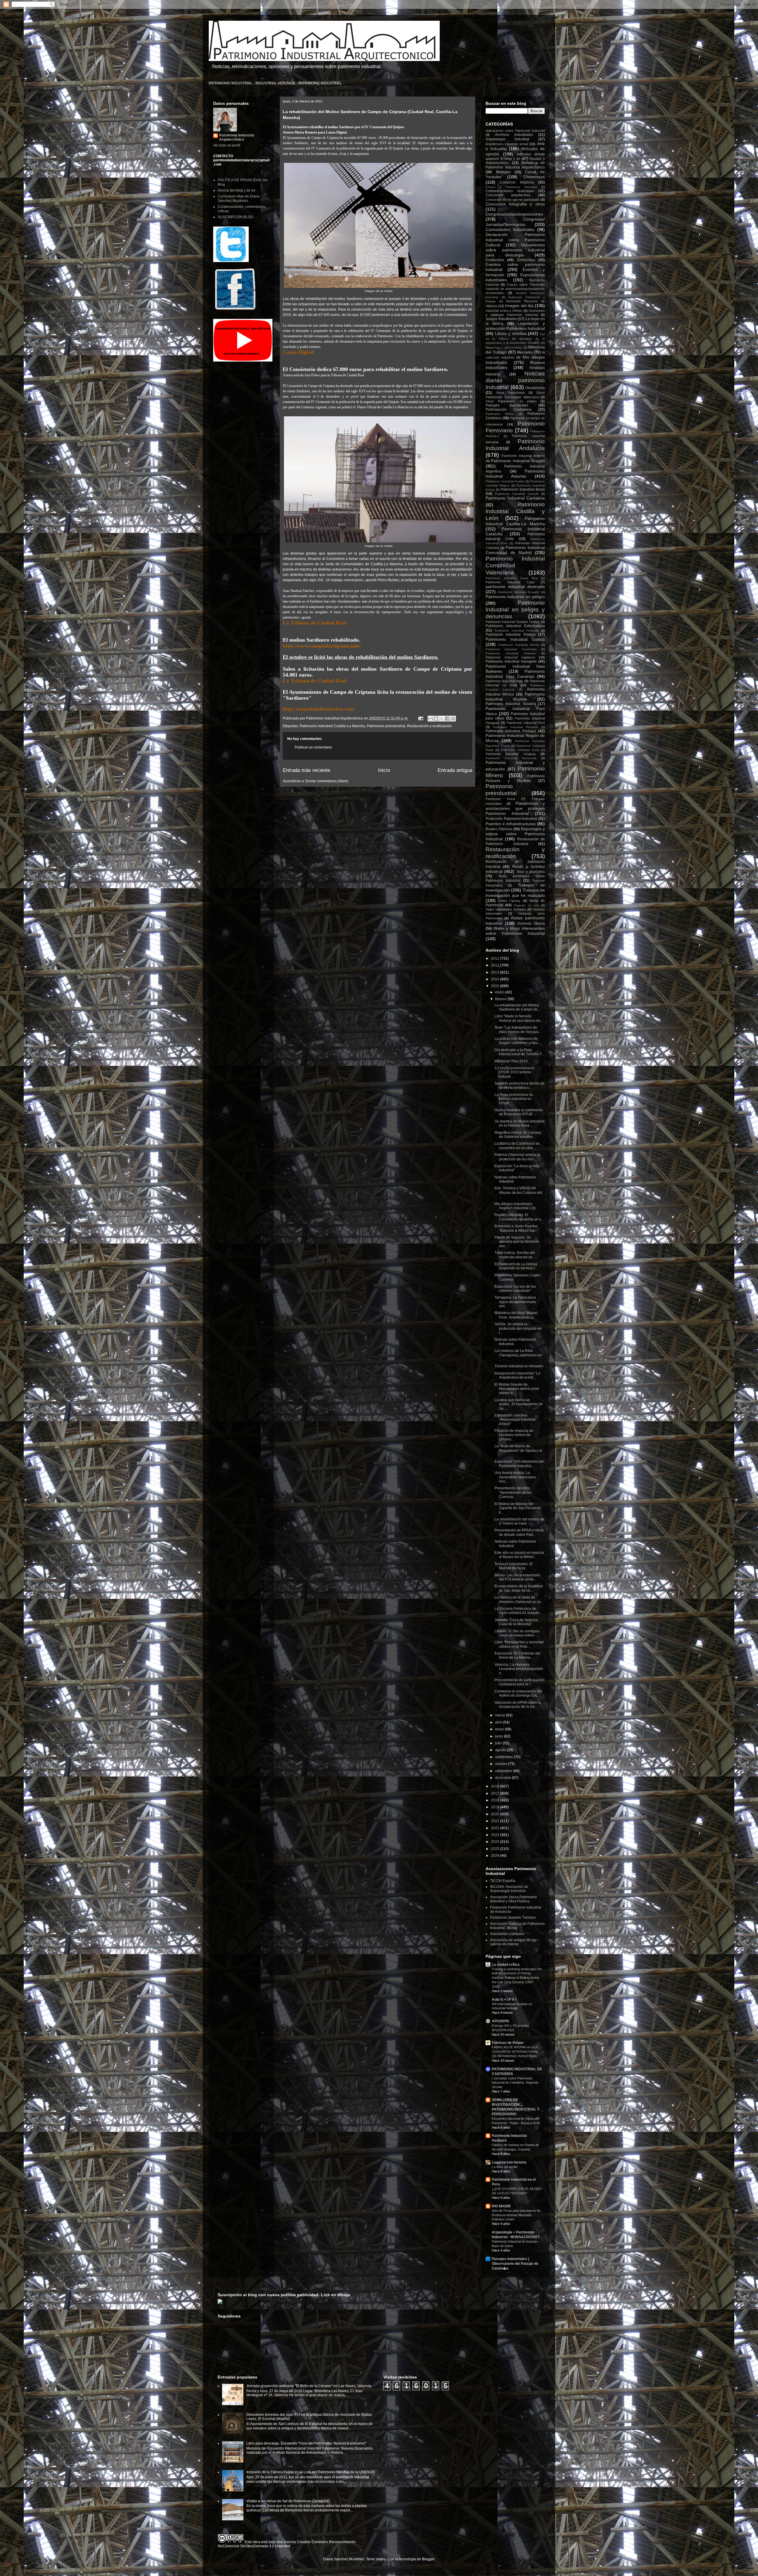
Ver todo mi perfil (227, 145)
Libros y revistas (511, 333)
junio (500, 1736)
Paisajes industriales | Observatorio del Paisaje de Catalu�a (515, 2264)
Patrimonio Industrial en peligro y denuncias (515, 610)
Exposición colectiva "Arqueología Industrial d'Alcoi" (515, 1420)
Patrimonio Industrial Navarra (511, 704)
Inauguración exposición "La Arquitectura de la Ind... (517, 1375)
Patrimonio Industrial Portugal (511, 731)
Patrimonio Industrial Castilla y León (515, 511)
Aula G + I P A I (504, 2000)
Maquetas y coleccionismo (504, 347)
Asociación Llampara (507, 1934)
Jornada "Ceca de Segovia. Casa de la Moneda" (517, 1622)
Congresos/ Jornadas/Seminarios (515, 222)
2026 (496, 1856)
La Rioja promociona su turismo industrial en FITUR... (514, 1099)
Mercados (525, 352)
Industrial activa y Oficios (504, 311)
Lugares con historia (509, 2162)
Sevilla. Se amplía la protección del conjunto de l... (518, 1328)
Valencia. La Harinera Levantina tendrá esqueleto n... (519, 1669)
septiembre (505, 1757)
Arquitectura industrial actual (507, 144)
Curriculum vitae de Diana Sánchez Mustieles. (239, 198)
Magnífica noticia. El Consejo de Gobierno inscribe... (518, 1135)
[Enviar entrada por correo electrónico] (420, 718)
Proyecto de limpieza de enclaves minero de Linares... (514, 1435)
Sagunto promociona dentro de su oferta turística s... (519, 1085)
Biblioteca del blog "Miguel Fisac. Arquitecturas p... (516, 1315)
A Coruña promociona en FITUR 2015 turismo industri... (515, 1072)
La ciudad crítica (506, 1965)
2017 (496, 1793)
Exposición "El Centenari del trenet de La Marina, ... (517, 1655)
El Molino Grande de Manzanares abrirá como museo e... (517, 1389)
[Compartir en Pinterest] (453, 719)
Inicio (384, 770)
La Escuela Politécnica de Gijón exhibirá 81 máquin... (518, 1611)
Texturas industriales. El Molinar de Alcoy (514, 1566)
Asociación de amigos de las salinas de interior (513, 1942)
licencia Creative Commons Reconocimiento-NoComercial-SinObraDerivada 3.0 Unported (287, 2544)
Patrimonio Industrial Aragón (518, 461)
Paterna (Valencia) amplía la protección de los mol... (517, 1157)
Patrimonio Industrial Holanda (511, 653)
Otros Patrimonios (510, 393)
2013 (496, 972)
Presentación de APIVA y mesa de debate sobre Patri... (519, 1532)
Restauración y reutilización (429, 726)
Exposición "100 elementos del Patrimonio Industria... (519, 1464)
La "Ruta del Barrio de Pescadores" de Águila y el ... (518, 1450)
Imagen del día (519, 306)
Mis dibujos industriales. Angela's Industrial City (515, 1206)
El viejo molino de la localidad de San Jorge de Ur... (519, 1588)
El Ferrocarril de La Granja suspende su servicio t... (516, 1266)
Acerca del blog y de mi (236, 190)
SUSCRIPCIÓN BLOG (235, 217)
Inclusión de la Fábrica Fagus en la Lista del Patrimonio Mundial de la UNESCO (310, 2472)
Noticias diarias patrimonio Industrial (515, 380)
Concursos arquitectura (508, 195)
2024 (496, 1842)
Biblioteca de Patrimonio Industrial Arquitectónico (515, 165)
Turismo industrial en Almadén (519, 1366)
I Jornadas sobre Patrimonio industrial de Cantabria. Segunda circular (515, 2083)
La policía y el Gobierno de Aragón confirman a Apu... (517, 1041)
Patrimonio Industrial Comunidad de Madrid (515, 550)
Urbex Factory (510, 901)
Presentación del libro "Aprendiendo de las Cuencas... (513, 1492)
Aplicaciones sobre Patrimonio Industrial (515, 131)
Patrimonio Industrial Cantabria (515, 498)
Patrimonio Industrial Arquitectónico (237, 137)
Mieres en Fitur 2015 (511, 1061)
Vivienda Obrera (531, 924)
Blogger (428, 2559)
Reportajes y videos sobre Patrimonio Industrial (515, 834)
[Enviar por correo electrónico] (431, 719)
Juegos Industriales (501, 319)
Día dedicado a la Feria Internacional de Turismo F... (519, 1052)
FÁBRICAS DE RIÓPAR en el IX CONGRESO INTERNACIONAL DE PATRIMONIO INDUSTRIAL (515, 2052)
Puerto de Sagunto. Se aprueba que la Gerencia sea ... (517, 1242)
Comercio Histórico (517, 182)
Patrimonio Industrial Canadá (517, 494)
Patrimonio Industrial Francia (511, 635)
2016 (496, 1786)
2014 (496, 979)
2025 (496, 1849)
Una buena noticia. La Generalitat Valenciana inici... (515, 1477)
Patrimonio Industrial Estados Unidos (513, 622)
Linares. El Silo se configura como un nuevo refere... (517, 1633)
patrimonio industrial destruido (515, 587)
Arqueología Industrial (508, 139)
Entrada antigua (455, 770)
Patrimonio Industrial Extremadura (515, 626)
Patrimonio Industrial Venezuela (511, 758)
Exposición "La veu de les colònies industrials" (515, 1289)
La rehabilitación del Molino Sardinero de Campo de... (517, 1007)
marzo (501, 1715)
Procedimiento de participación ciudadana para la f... (519, 1682)
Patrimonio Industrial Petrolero (515, 727)
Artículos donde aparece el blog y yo (515, 156)
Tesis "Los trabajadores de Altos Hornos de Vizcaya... (518, 1030)
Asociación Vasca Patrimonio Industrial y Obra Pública (513, 1899)
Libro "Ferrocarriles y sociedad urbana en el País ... (519, 1644)
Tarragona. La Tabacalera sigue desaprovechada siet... (515, 1302)
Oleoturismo (535, 388)
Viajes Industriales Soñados (506, 909)
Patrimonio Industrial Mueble (515, 697)
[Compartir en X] (442, 719)
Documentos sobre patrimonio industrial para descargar (515, 250)
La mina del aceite (505, 2167)
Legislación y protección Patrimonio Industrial (515, 326)
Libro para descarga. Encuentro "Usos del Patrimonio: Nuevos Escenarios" (306, 2443)
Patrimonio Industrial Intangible (511, 661)
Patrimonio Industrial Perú (526, 723)
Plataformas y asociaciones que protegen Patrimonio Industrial (515, 808)
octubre (502, 1764)
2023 (496, 1835)
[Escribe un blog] (436, 719)
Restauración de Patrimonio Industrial (515, 841)
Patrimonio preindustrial (386, 726)
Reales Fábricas (499, 829)
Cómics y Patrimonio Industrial (511, 187)
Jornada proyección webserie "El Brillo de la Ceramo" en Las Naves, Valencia (309, 2386)
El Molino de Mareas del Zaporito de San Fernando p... (518, 1508)
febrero (501, 999)
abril (499, 1722)
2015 (496, 986)
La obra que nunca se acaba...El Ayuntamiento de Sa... (519, 1404)
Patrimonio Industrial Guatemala (511, 649)
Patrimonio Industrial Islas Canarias (515, 674)
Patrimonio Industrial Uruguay (511, 754)
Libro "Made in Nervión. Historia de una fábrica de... (519, 1018)
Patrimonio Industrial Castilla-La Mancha (332, 726)
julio (499, 1743)
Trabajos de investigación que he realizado (515, 893)
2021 (496, 1821)
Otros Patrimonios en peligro (511, 401)
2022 (496, 1828)
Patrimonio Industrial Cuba (510, 582)
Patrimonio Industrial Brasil (523, 489)
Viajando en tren (526, 905)
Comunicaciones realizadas (510, 191)
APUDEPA (501, 2021)
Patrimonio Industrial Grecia (519, 645)
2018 (496, 1800)
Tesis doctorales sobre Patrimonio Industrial (515, 878)
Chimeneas (534, 177)
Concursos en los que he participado (513, 200)
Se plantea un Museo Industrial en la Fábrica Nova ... (519, 1123)
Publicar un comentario (313, 747)
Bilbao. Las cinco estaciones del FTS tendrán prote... (517, 1577)
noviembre (504, 1771)
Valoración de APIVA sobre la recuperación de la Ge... (518, 1705)
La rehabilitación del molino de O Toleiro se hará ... (519, 1521)
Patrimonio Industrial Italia (504, 681)
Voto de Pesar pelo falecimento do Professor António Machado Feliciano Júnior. (516, 2215)
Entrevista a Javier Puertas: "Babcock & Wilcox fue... (516, 1228)
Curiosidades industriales (510, 229)
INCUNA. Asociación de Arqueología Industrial (509, 1889)
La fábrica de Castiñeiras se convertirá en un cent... (517, 1146)
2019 (496, 1807)
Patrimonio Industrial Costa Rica (512, 578)
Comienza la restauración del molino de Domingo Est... (518, 1693)
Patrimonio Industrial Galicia (515, 639)
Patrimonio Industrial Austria (505, 481)
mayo (500, 1729)
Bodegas (503, 172)
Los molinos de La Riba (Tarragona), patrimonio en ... (518, 1355)
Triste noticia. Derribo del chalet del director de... (515, 1255)
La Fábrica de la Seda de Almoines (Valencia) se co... (519, 1599)
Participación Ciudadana (509, 409)
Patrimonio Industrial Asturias (515, 474)
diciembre (504, 1778)
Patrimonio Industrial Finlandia (517, 631)
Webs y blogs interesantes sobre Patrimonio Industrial (515, 931)
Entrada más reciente (306, 770)
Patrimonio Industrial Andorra (523, 456)
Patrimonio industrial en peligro (515, 597)
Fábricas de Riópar (508, 2043)
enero (500, 992)
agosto (501, 1750)
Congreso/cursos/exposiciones (514, 214)
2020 (496, 1814)
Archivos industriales (514, 135)
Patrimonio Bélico (500, 414)
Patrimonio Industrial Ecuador (519, 592)
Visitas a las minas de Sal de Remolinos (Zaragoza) (288, 2501)
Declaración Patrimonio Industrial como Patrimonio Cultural (515, 240)
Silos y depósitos (531, 872)
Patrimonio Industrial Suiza (520, 750)
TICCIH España (503, 1881)
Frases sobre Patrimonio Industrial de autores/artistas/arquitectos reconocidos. (515, 289)
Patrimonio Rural (500, 799)
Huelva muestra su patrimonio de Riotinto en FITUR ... (519, 1112)
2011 (496, 958)
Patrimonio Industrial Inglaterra (510, 657)
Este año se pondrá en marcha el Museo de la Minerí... (519, 1555)
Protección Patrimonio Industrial (511, 819)
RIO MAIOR (501, 2206)
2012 (496, 965)
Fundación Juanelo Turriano (513, 1917)
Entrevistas (526, 260)
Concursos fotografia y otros (515, 204)
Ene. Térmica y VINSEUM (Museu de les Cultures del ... (518, 1193)
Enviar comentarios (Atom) (327, 781)
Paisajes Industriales (507, 405)
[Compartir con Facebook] (447, 719)
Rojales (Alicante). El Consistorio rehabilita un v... (519, 1217)
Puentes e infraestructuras (511, 824)
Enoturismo (495, 260)
